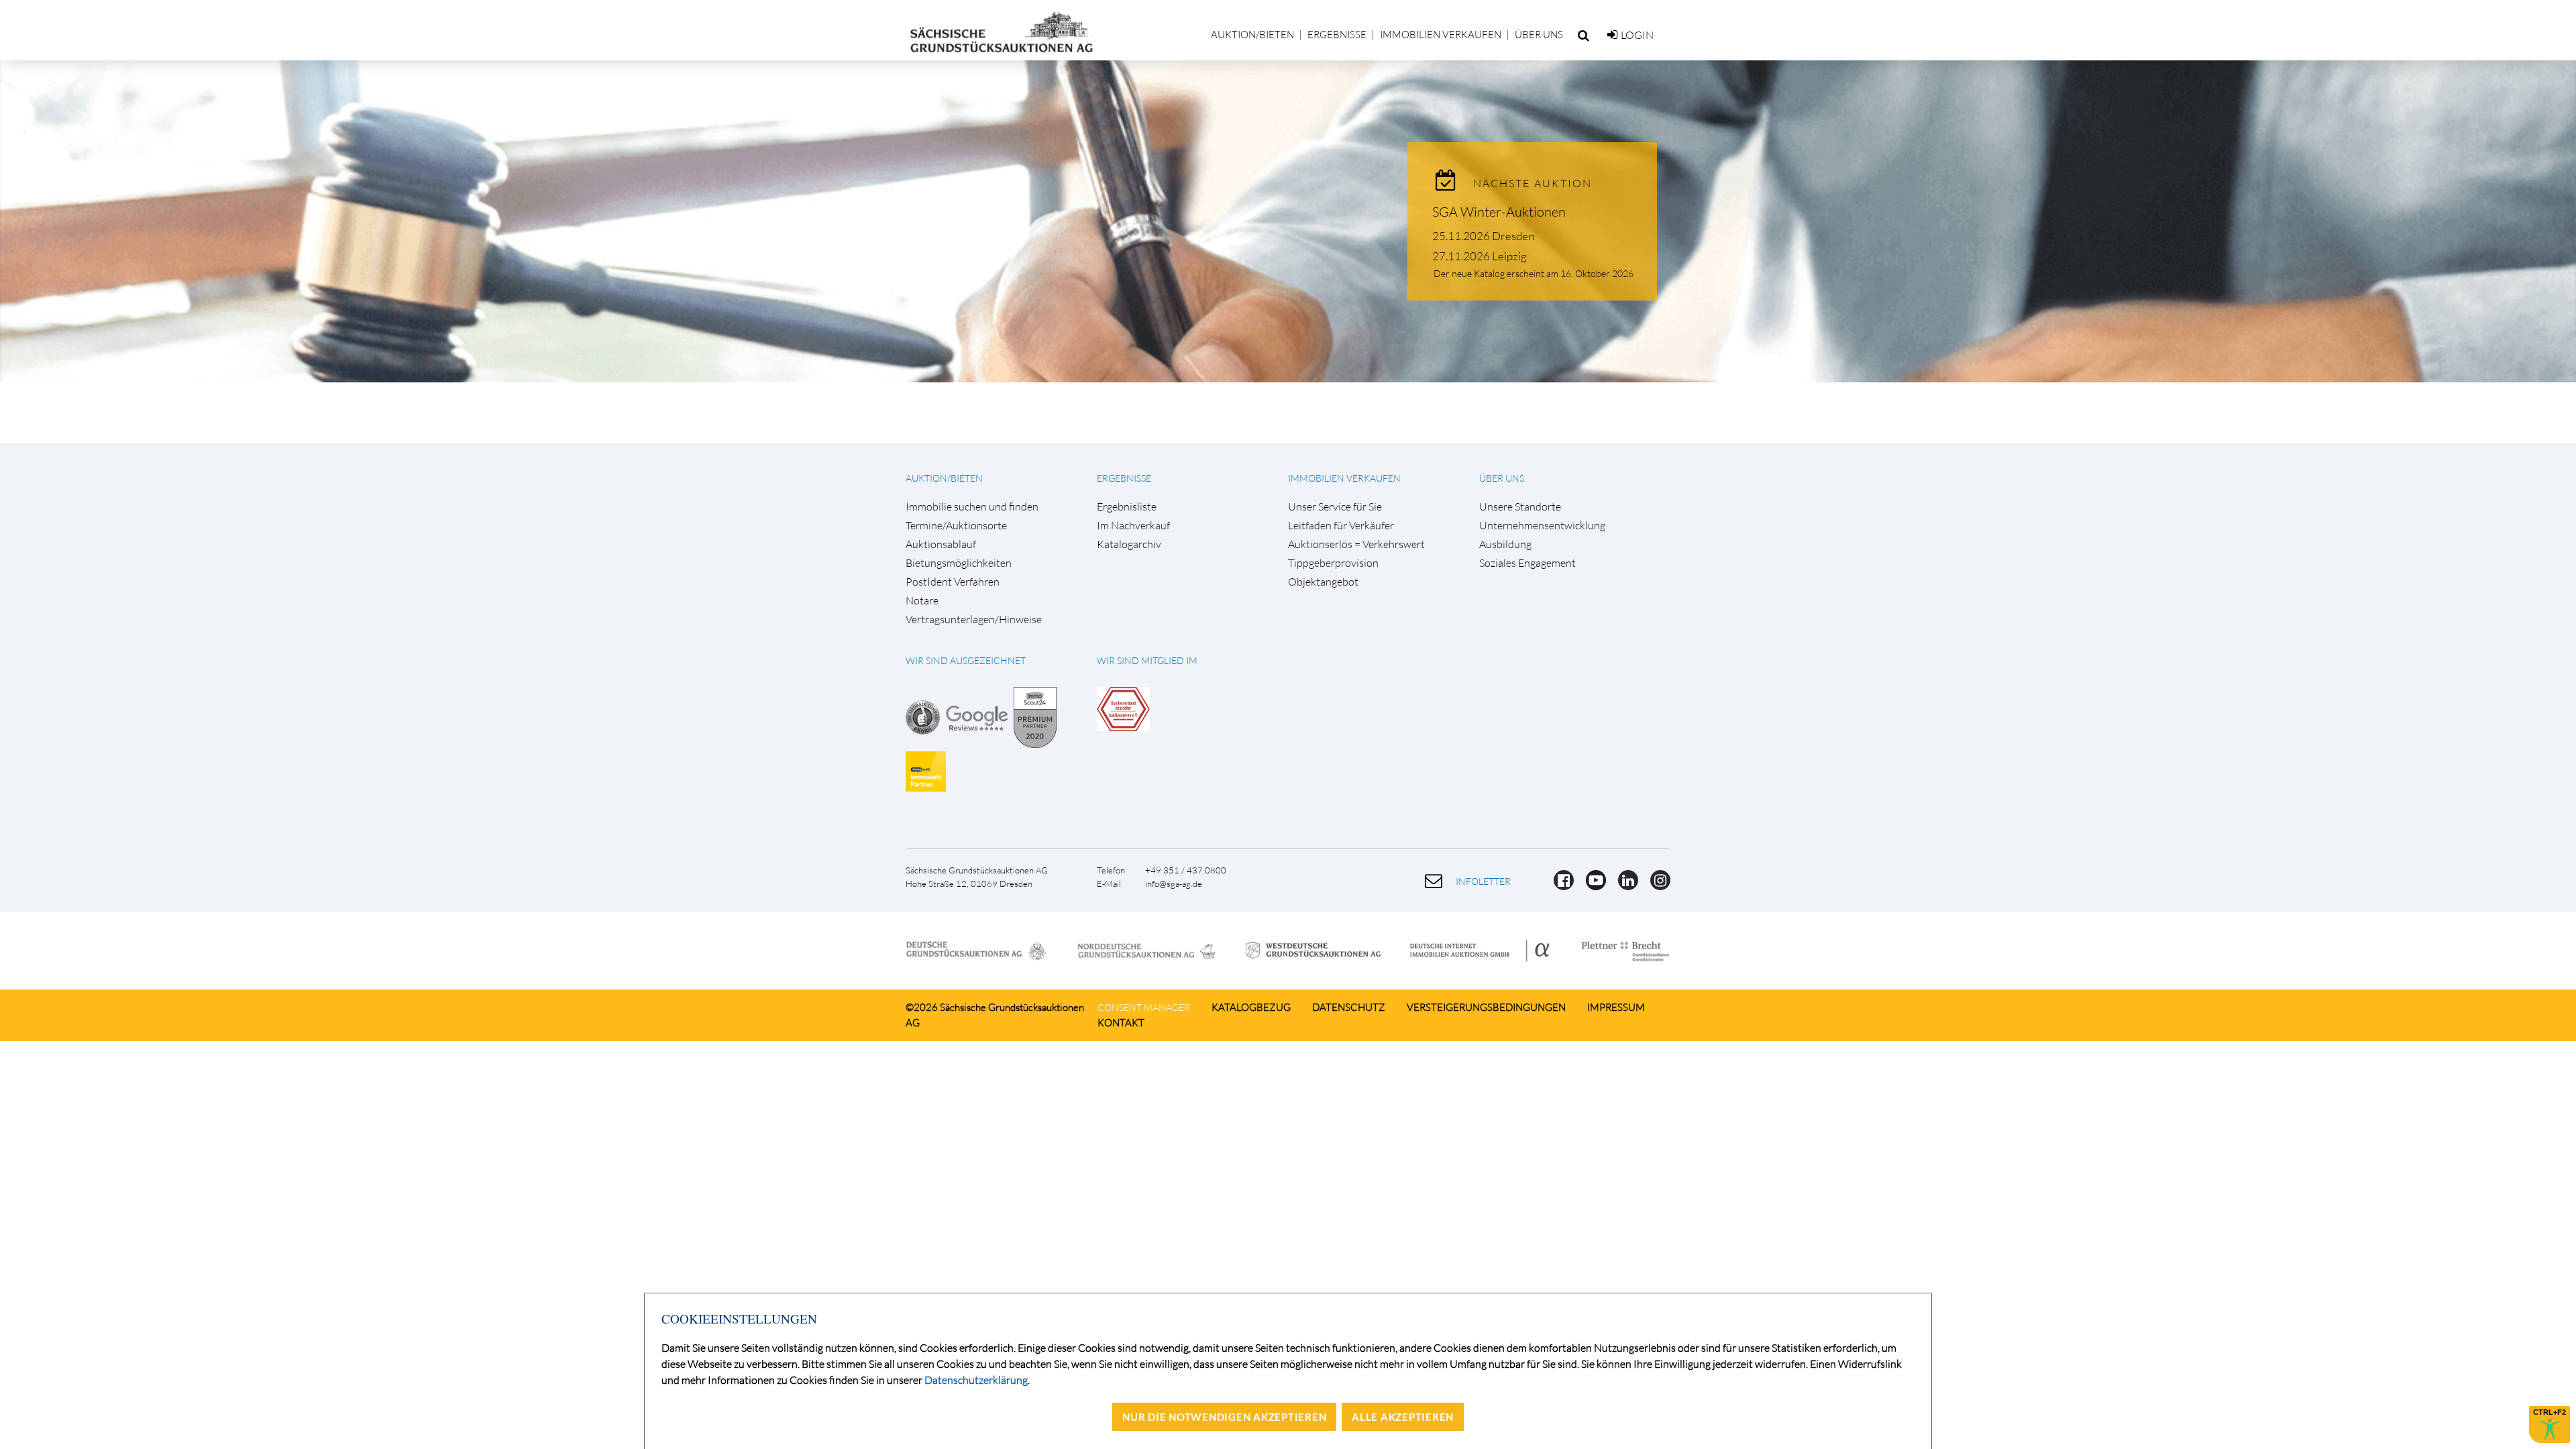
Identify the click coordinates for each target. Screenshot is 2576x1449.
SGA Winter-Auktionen (1499, 212)
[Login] (1612, 35)
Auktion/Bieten (1252, 35)
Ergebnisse (1337, 35)
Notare (922, 601)
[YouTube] (1592, 886)
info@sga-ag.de (1174, 883)
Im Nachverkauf (1133, 526)
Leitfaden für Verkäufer (1341, 526)
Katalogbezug (1251, 1007)
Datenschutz (1349, 1007)
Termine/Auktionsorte (956, 526)
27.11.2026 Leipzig (1480, 256)
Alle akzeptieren (1403, 1417)
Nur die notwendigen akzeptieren (1224, 1417)
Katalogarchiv (1129, 544)
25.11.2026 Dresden (1483, 236)
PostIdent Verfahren (953, 582)
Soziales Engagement (1527, 563)
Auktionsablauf (941, 544)
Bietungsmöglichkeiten (959, 563)
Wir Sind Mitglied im (1147, 660)
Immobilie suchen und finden (972, 507)
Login (1637, 35)
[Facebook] (1560, 886)
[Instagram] (1655, 886)
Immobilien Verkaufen (1441, 35)
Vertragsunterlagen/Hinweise (974, 620)
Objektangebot (1323, 582)
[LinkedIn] (1624, 886)
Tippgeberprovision (1333, 563)
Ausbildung (1505, 544)
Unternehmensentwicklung (1542, 526)
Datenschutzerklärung (976, 1380)
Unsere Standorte (1520, 507)
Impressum (1616, 1007)
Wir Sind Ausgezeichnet (966, 660)
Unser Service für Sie (1335, 507)
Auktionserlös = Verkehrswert (1356, 544)
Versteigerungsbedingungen (1486, 1007)
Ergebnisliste (1127, 507)
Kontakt (1121, 1023)
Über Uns (1539, 35)
